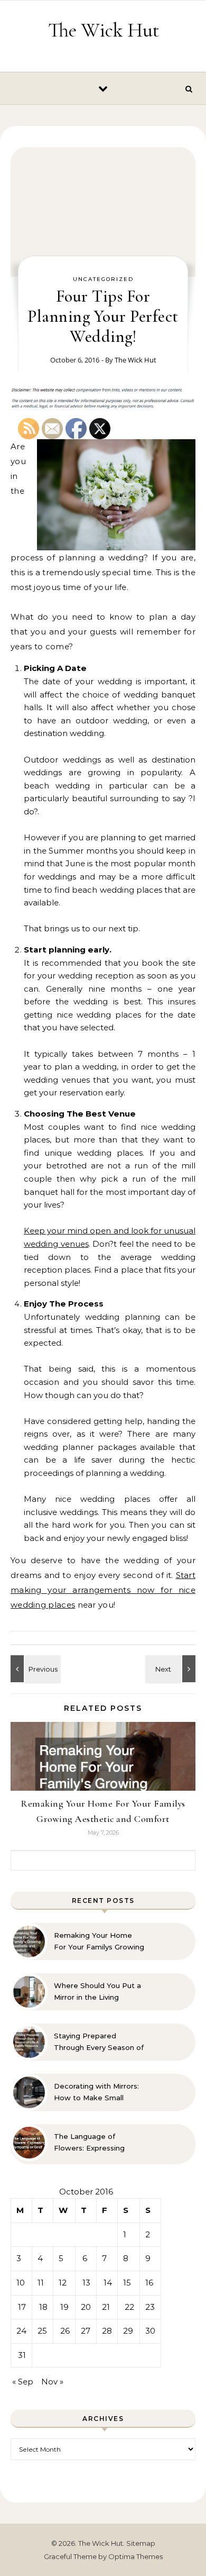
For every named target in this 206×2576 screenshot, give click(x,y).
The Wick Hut (104, 30)
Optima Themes (135, 2556)
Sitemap (141, 2543)
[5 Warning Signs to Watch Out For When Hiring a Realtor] (172, 1669)
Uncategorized (103, 279)
